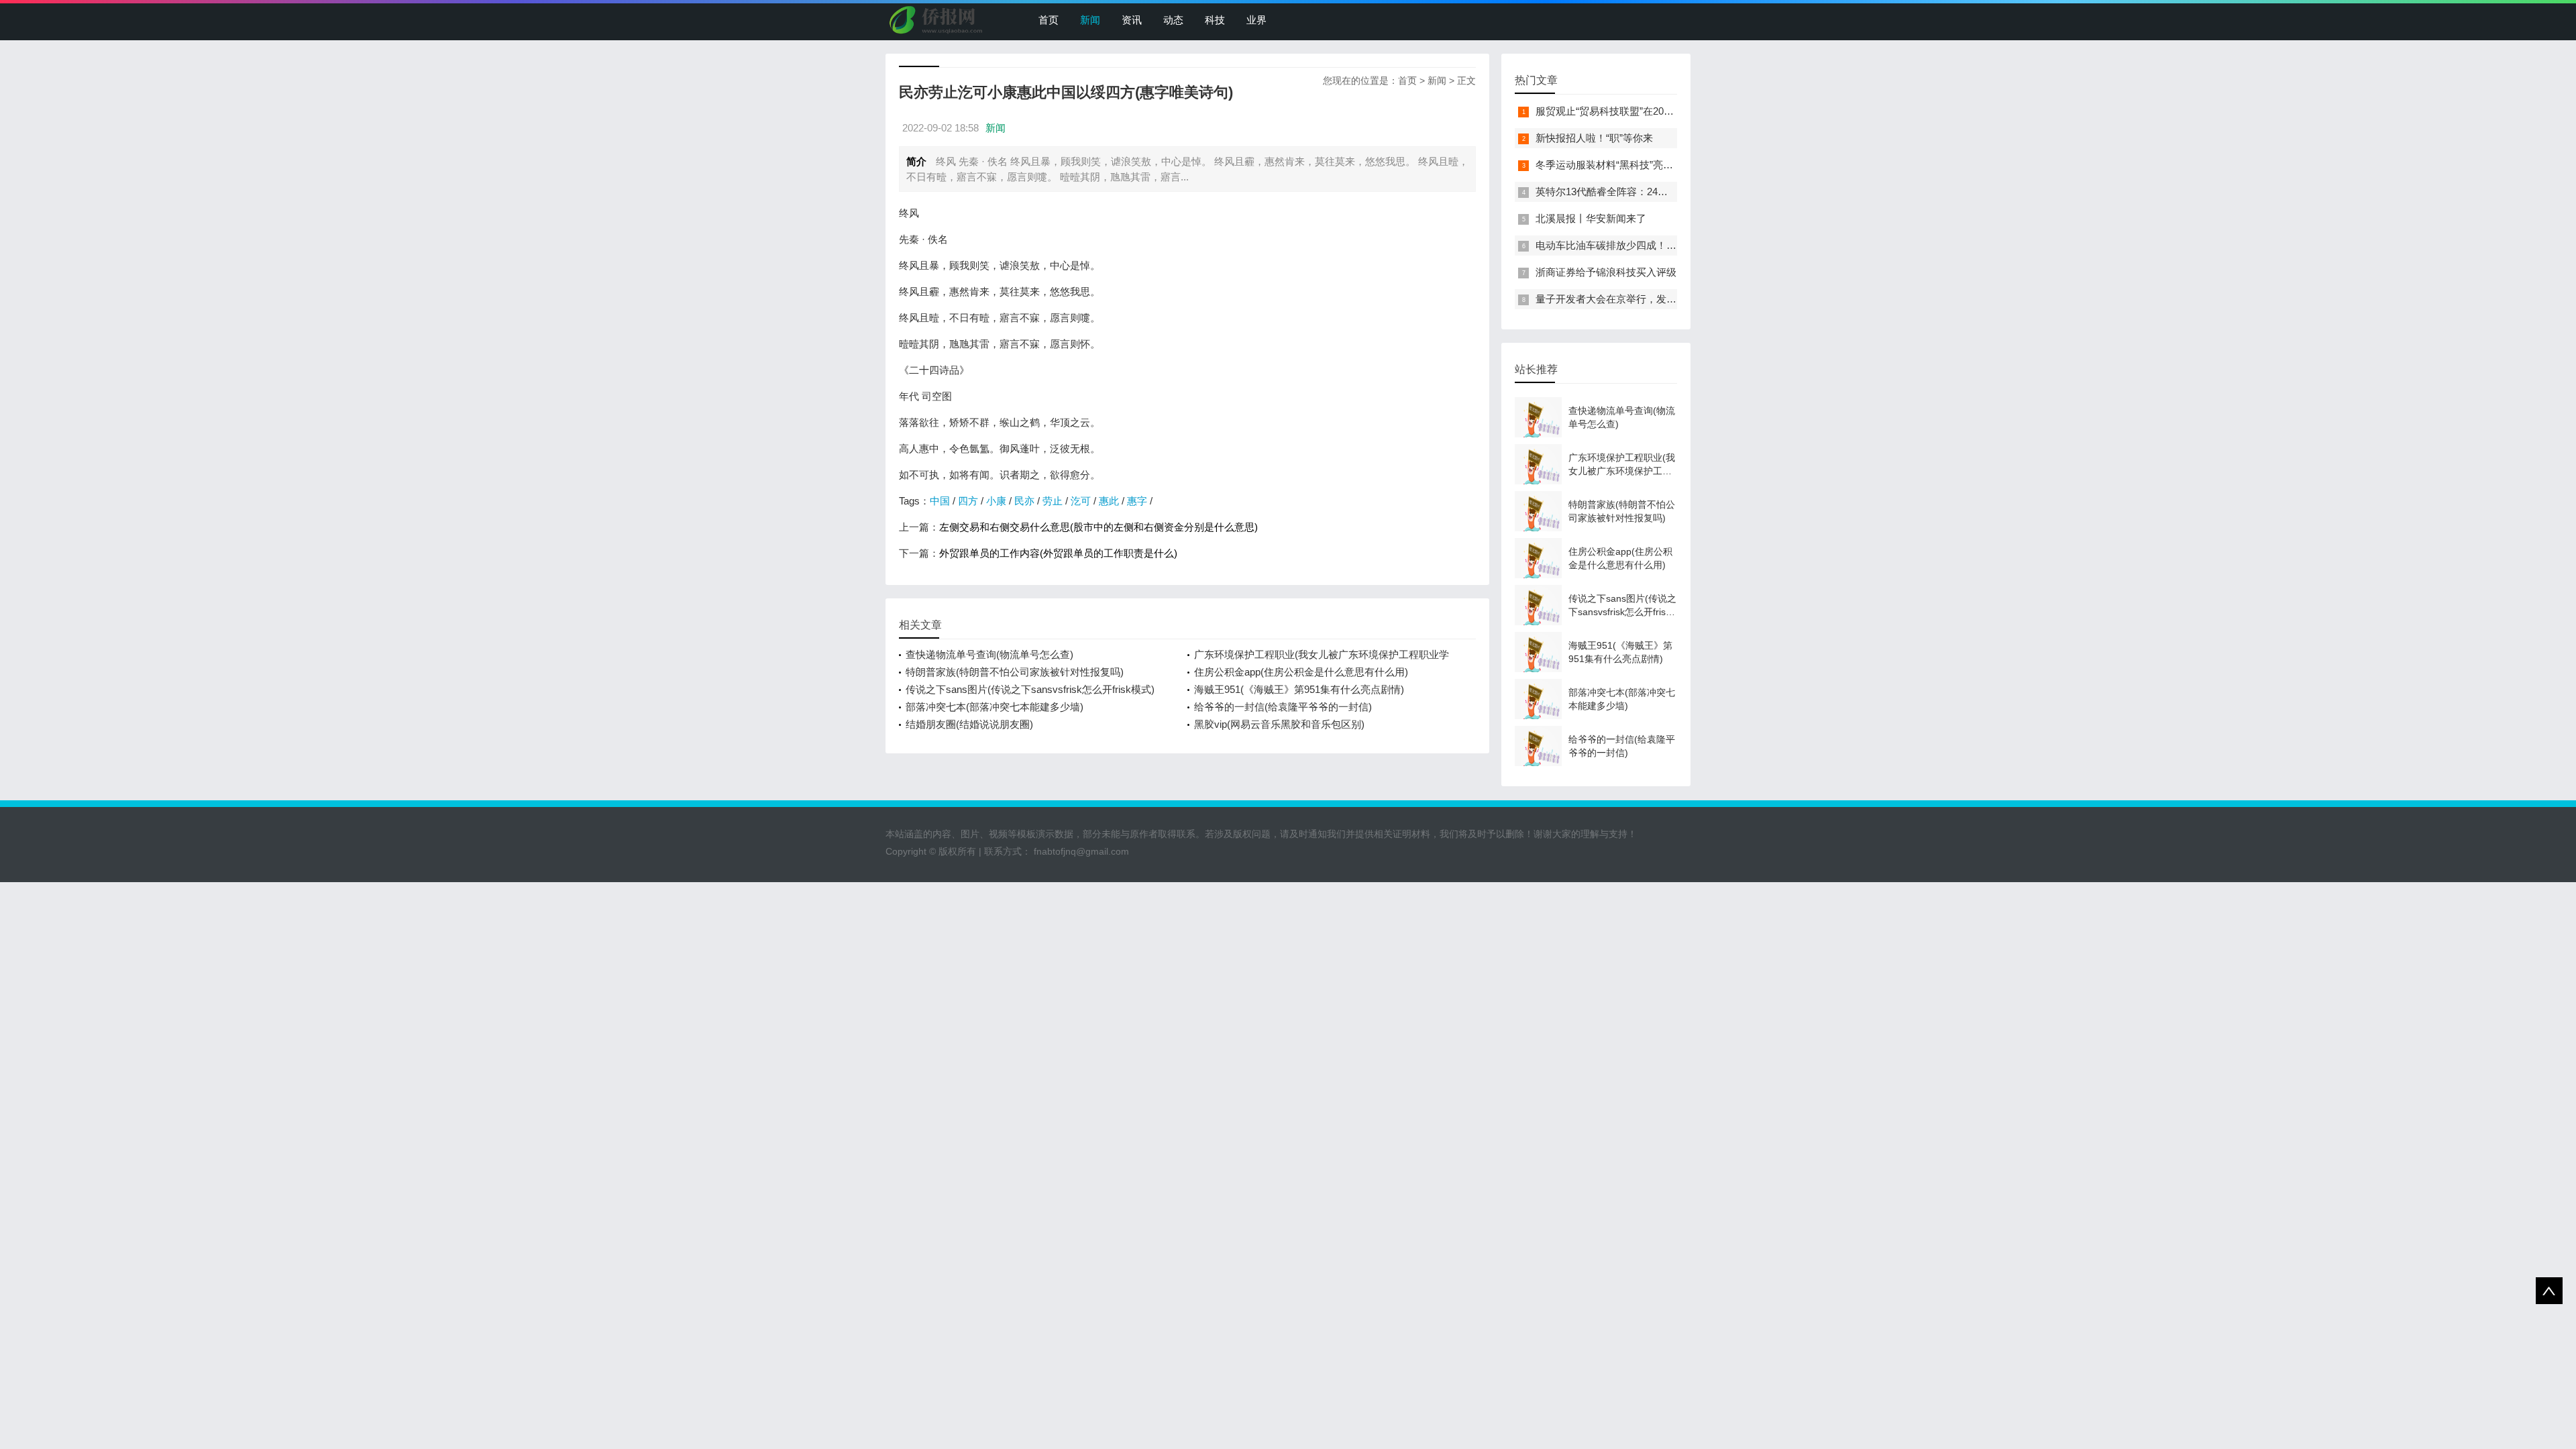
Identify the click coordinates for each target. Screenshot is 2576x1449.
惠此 (1109, 501)
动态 (1173, 20)
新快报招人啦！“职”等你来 (1594, 138)
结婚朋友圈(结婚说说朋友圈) (969, 724)
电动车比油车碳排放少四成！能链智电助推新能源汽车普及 (1666, 245)
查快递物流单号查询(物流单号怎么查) (989, 654)
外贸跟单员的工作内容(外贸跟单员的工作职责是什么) (1058, 553)
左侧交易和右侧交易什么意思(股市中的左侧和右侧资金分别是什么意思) (1098, 527)
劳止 (1053, 501)
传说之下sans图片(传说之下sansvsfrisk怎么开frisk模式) (1030, 689)
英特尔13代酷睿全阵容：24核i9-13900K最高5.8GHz (1651, 192)
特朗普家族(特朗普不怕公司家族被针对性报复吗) (1015, 672)
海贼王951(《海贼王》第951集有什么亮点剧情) (1299, 689)
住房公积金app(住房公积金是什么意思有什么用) (1301, 672)
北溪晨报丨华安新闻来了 (1591, 218)
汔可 (1081, 501)
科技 (1215, 20)
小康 (996, 501)
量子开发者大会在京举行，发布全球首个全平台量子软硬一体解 (1676, 299)
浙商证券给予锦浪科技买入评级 (1606, 272)
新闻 (1090, 20)
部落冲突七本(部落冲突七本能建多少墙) (995, 707)
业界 (1256, 20)
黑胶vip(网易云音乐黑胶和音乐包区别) (1279, 724)
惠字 (1137, 501)
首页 (1049, 20)
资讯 (1132, 20)
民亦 (1024, 501)
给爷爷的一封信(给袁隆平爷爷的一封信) (1283, 707)
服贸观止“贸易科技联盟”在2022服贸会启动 (1630, 111)
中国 (940, 501)
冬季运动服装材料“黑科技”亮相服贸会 (1619, 165)
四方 (968, 501)
